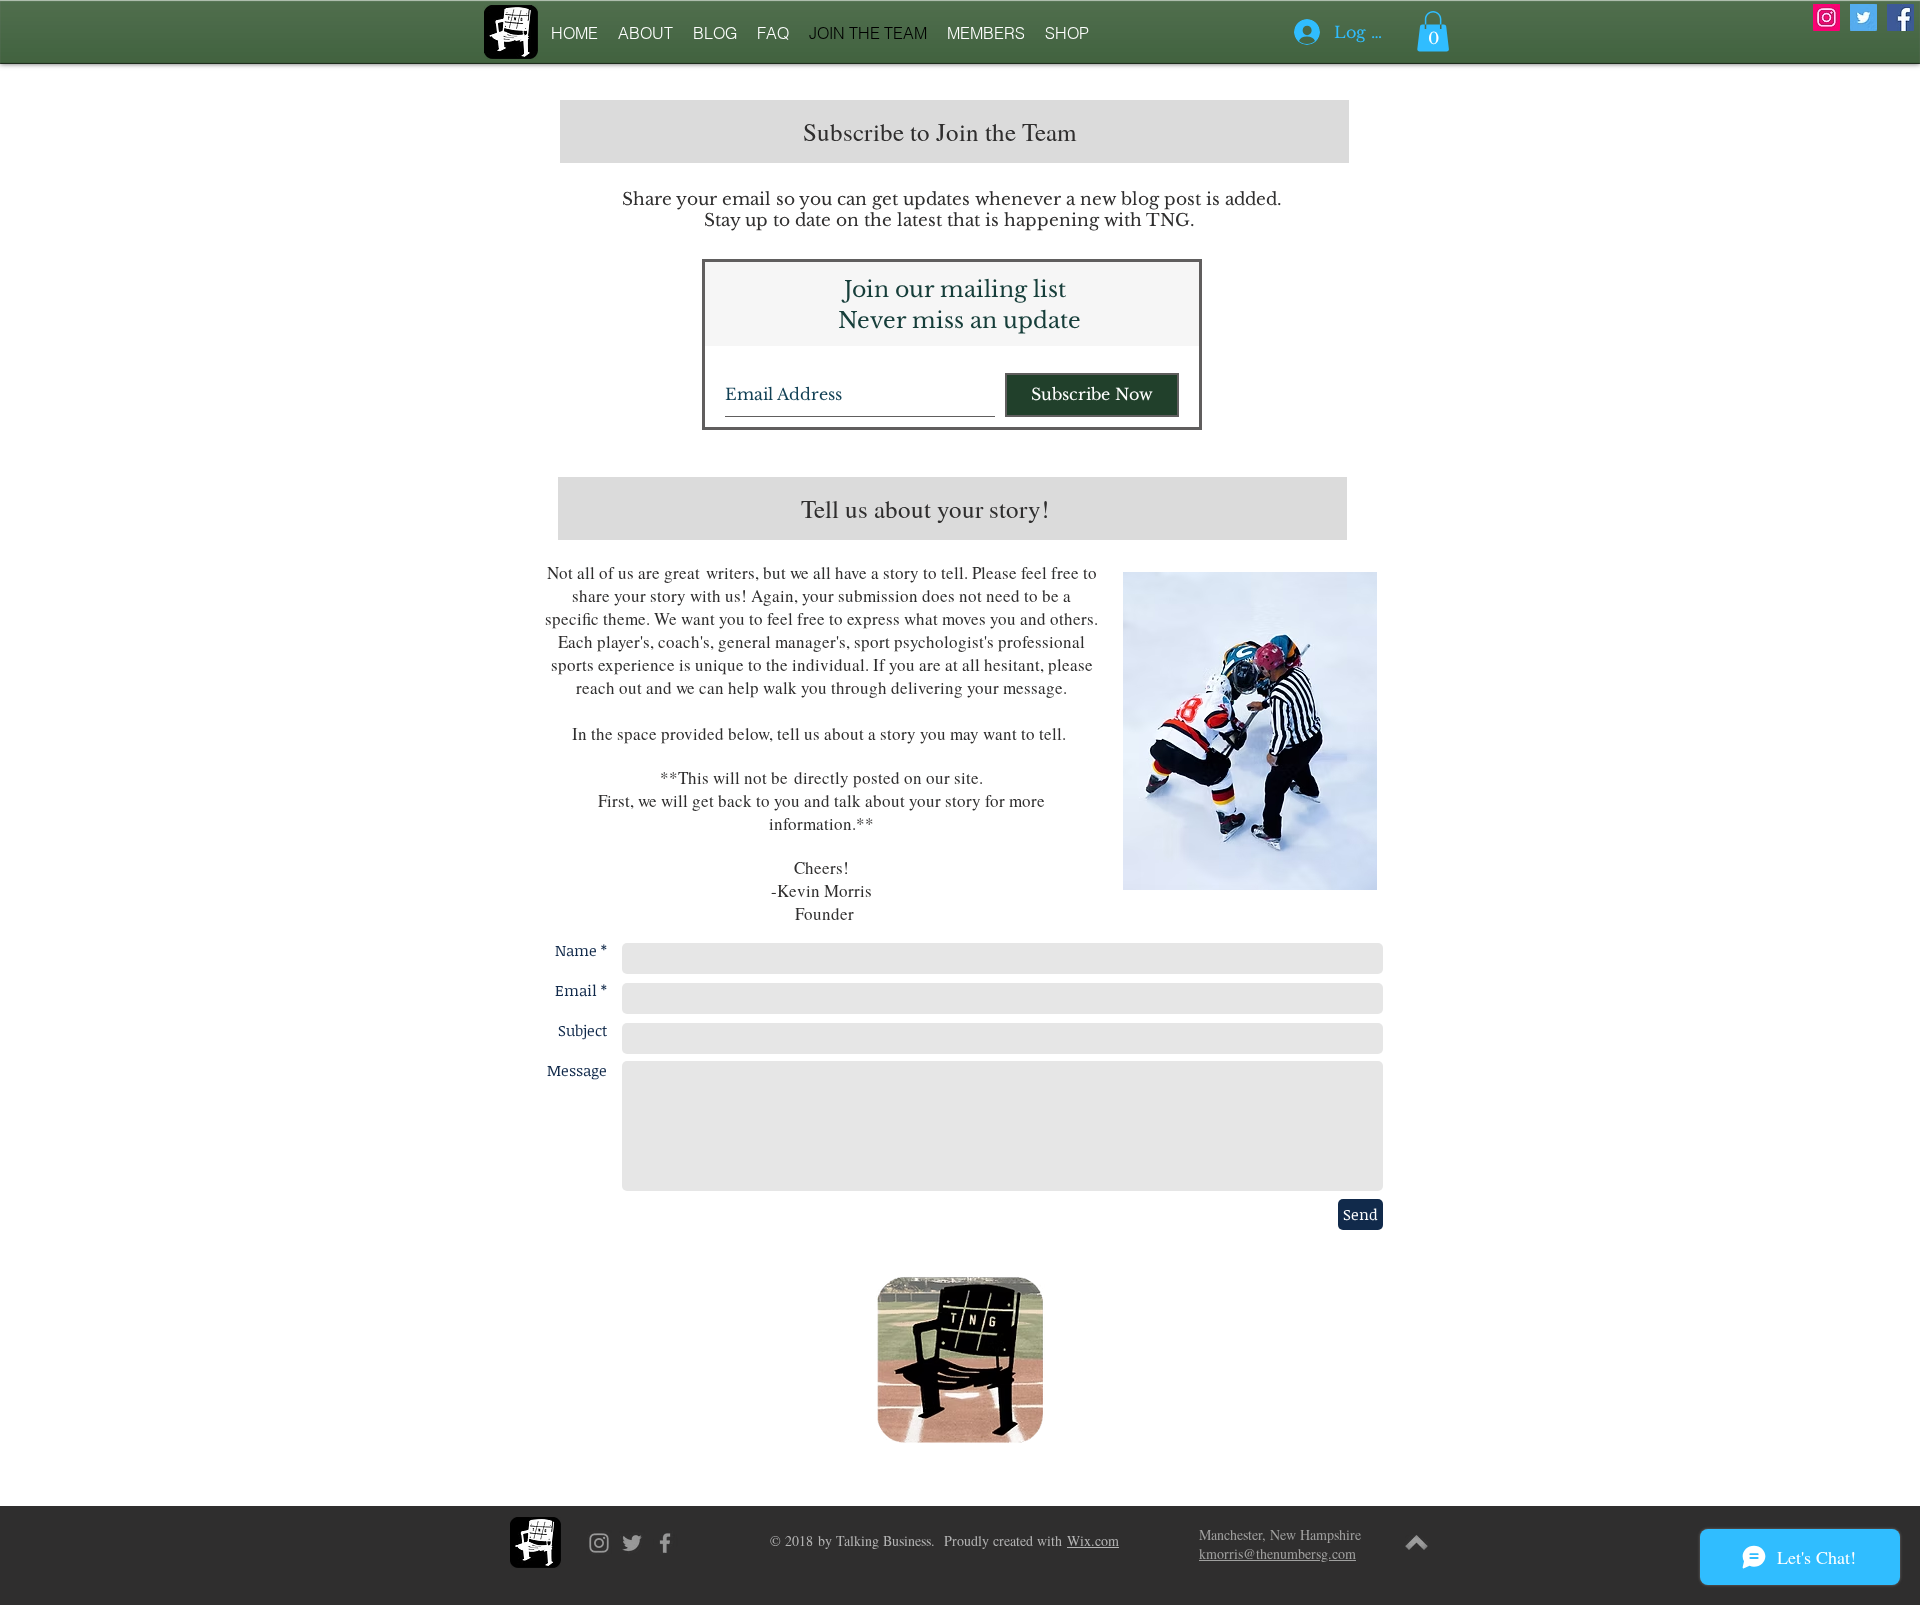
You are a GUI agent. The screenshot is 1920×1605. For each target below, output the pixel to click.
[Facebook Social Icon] (1900, 17)
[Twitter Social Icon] (1863, 17)
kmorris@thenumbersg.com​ (1277, 1553)
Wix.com (1093, 1540)
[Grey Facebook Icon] (665, 1543)
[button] (1433, 31)
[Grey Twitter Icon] (632, 1543)
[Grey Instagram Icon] (599, 1543)
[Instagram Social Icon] (1826, 17)
